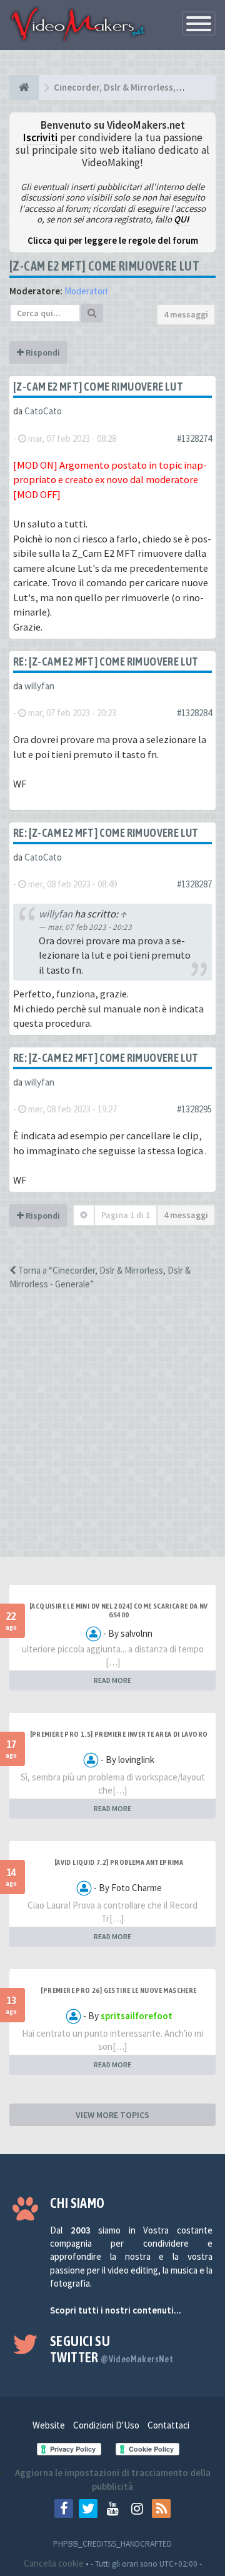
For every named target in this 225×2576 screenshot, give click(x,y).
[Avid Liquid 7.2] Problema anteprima (119, 1862)
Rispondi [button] (42, 352)
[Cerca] (92, 313)
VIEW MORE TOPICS (112, 2115)
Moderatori (86, 291)
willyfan (39, 686)
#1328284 (194, 713)
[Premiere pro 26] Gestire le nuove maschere (118, 1990)
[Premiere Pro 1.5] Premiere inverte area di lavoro (119, 1734)
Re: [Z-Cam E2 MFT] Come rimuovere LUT (106, 661)
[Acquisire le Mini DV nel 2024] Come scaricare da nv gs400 (119, 1610)
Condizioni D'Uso (106, 2425)
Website (49, 2425)
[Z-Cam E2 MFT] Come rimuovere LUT (104, 266)
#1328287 (194, 884)
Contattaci (168, 2425)
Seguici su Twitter (112, 2349)
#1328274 (194, 438)
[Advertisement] (112, 1434)
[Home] (24, 87)
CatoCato (43, 411)
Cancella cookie (54, 2563)
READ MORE (112, 1680)
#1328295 (194, 1109)
